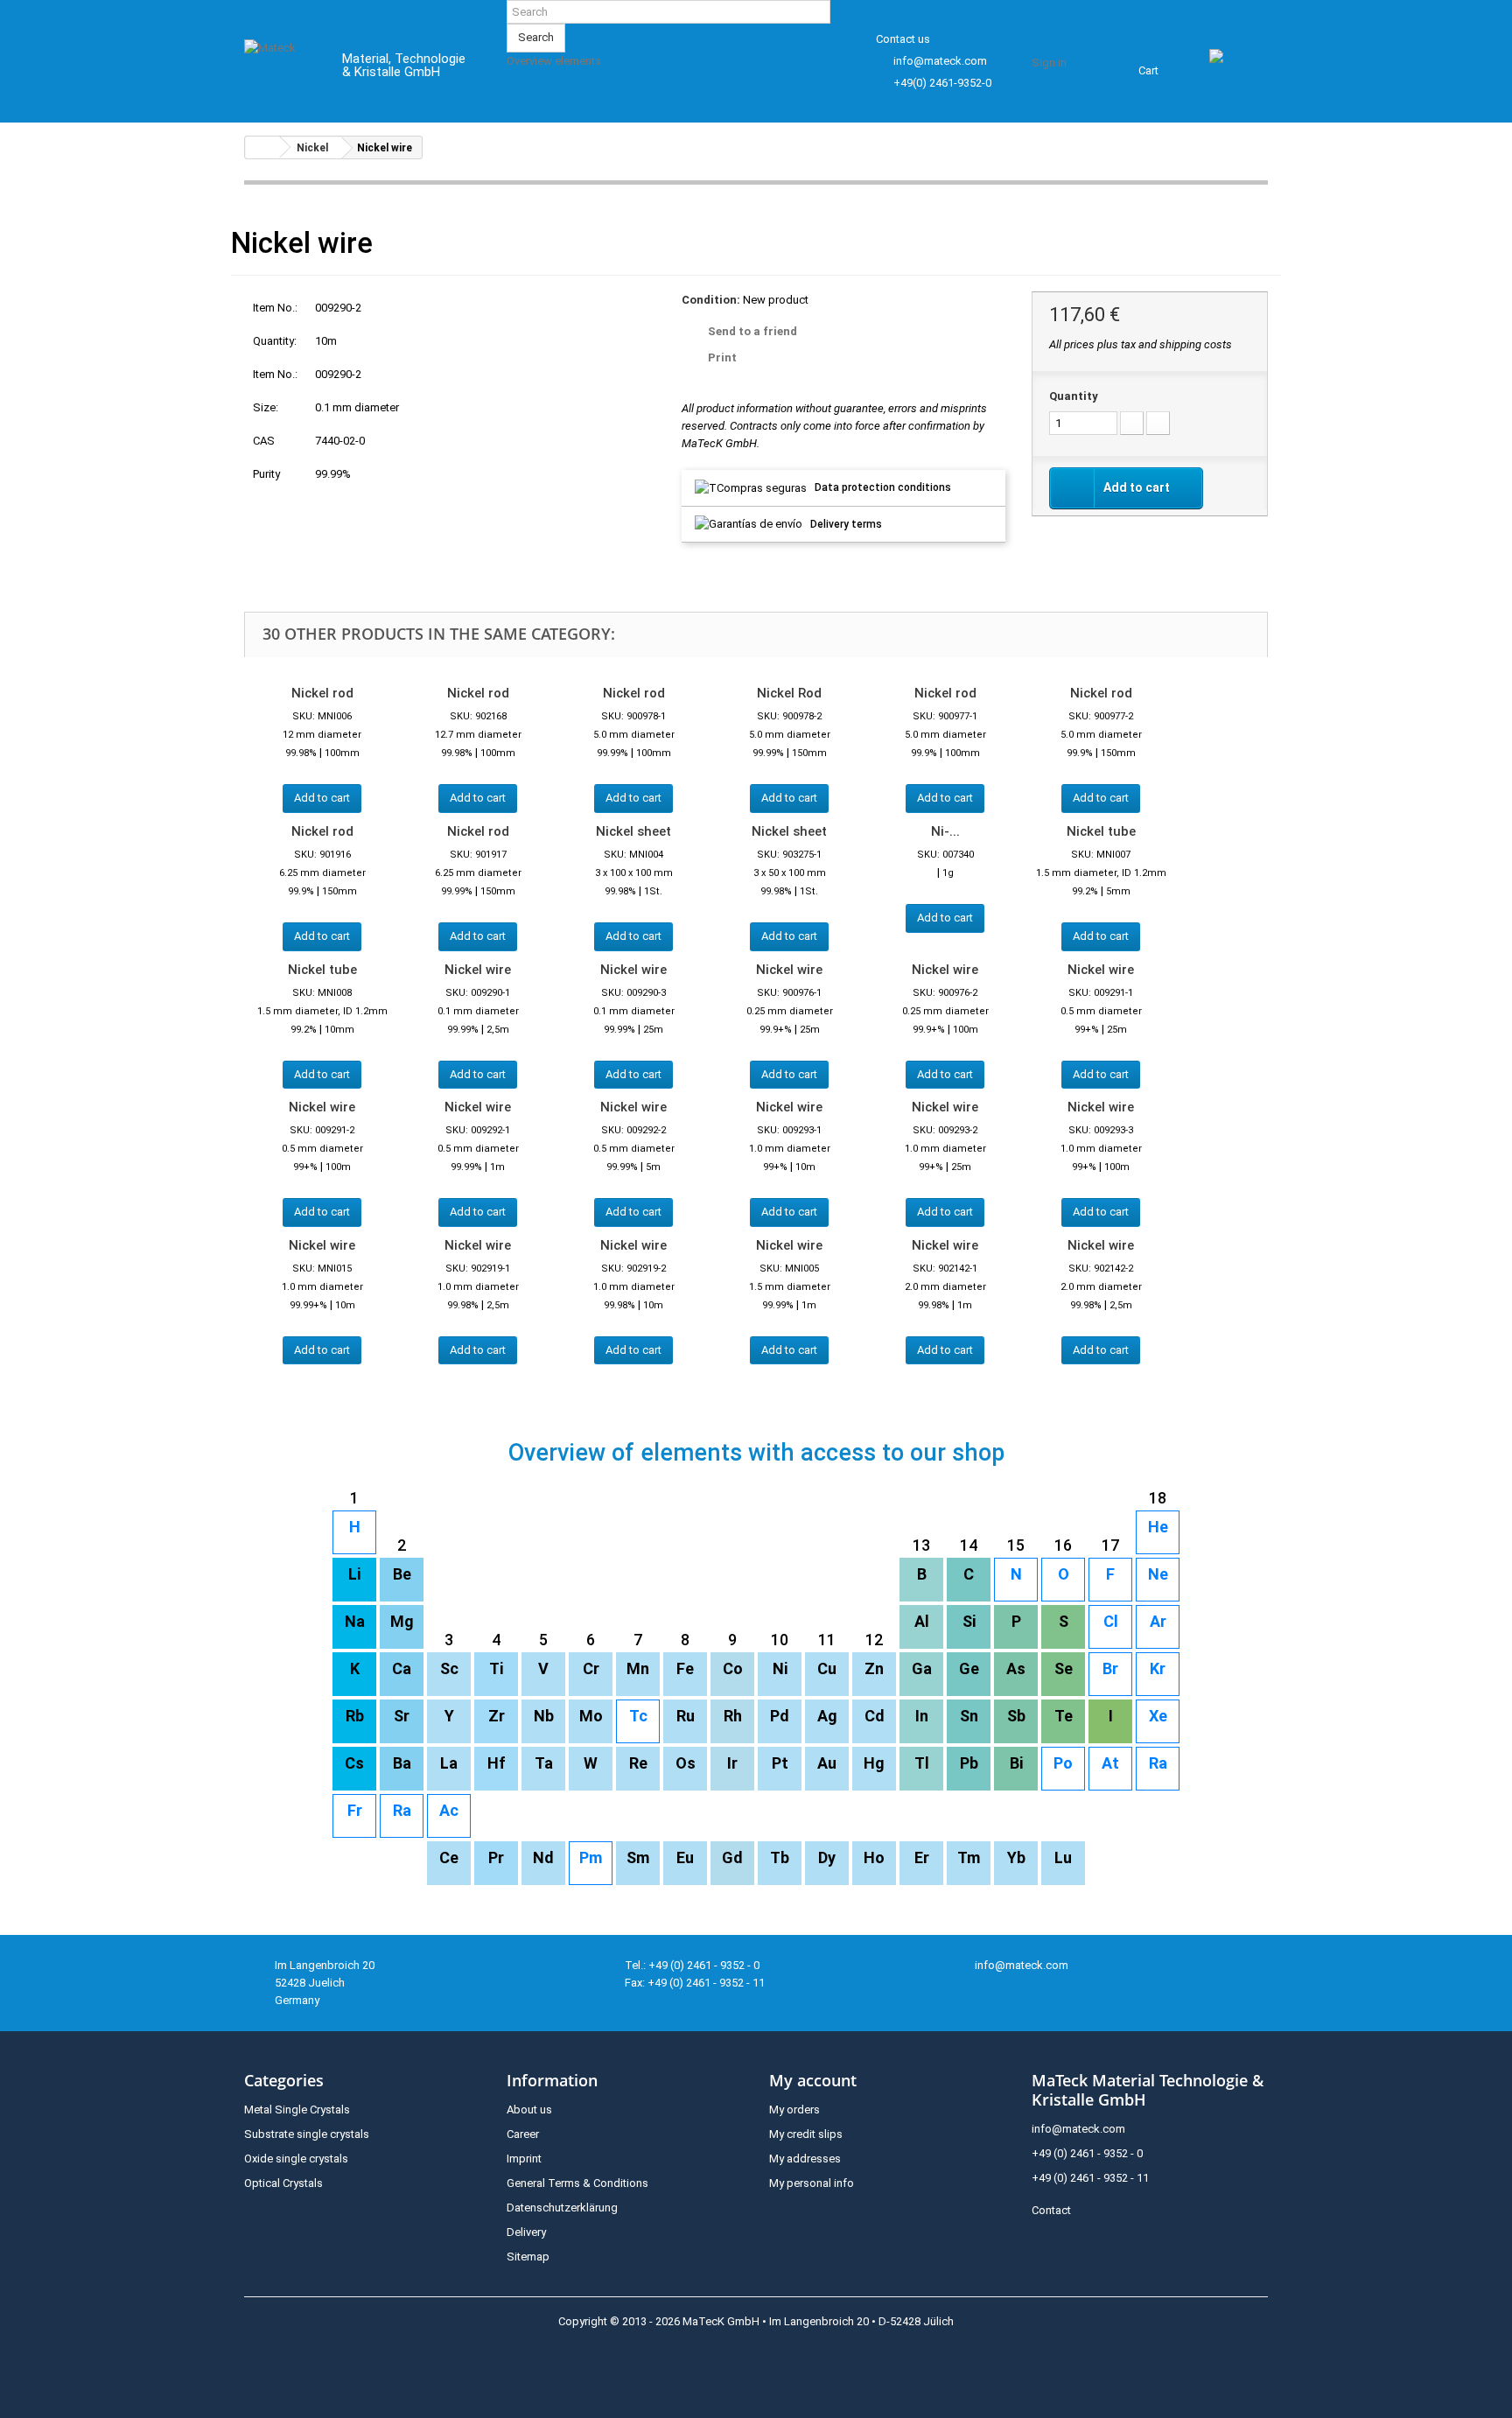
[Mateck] (280, 68)
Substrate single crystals (307, 2134)
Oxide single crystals (296, 2159)
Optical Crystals (283, 2183)
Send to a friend (752, 331)
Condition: (711, 300)
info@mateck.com (940, 61)
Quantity (1074, 396)
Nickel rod (322, 693)
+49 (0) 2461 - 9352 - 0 (1087, 2153)
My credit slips (806, 2134)
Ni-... (945, 831)
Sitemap (528, 2257)
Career (523, 2134)
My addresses (805, 2159)
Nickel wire (478, 970)
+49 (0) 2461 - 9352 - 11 (1090, 2178)
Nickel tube (1101, 831)
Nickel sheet (633, 831)
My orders (794, 2110)
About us (529, 2110)
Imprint (524, 2159)
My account (813, 2080)
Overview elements (554, 61)
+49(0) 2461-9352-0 (942, 83)
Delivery (526, 2232)
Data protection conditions (883, 487)
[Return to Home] (262, 147)
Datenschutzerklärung (562, 2208)
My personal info (812, 2183)
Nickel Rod (789, 693)
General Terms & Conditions (577, 2183)
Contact (1051, 2210)
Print (722, 357)
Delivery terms (846, 524)
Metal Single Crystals (297, 2110)
